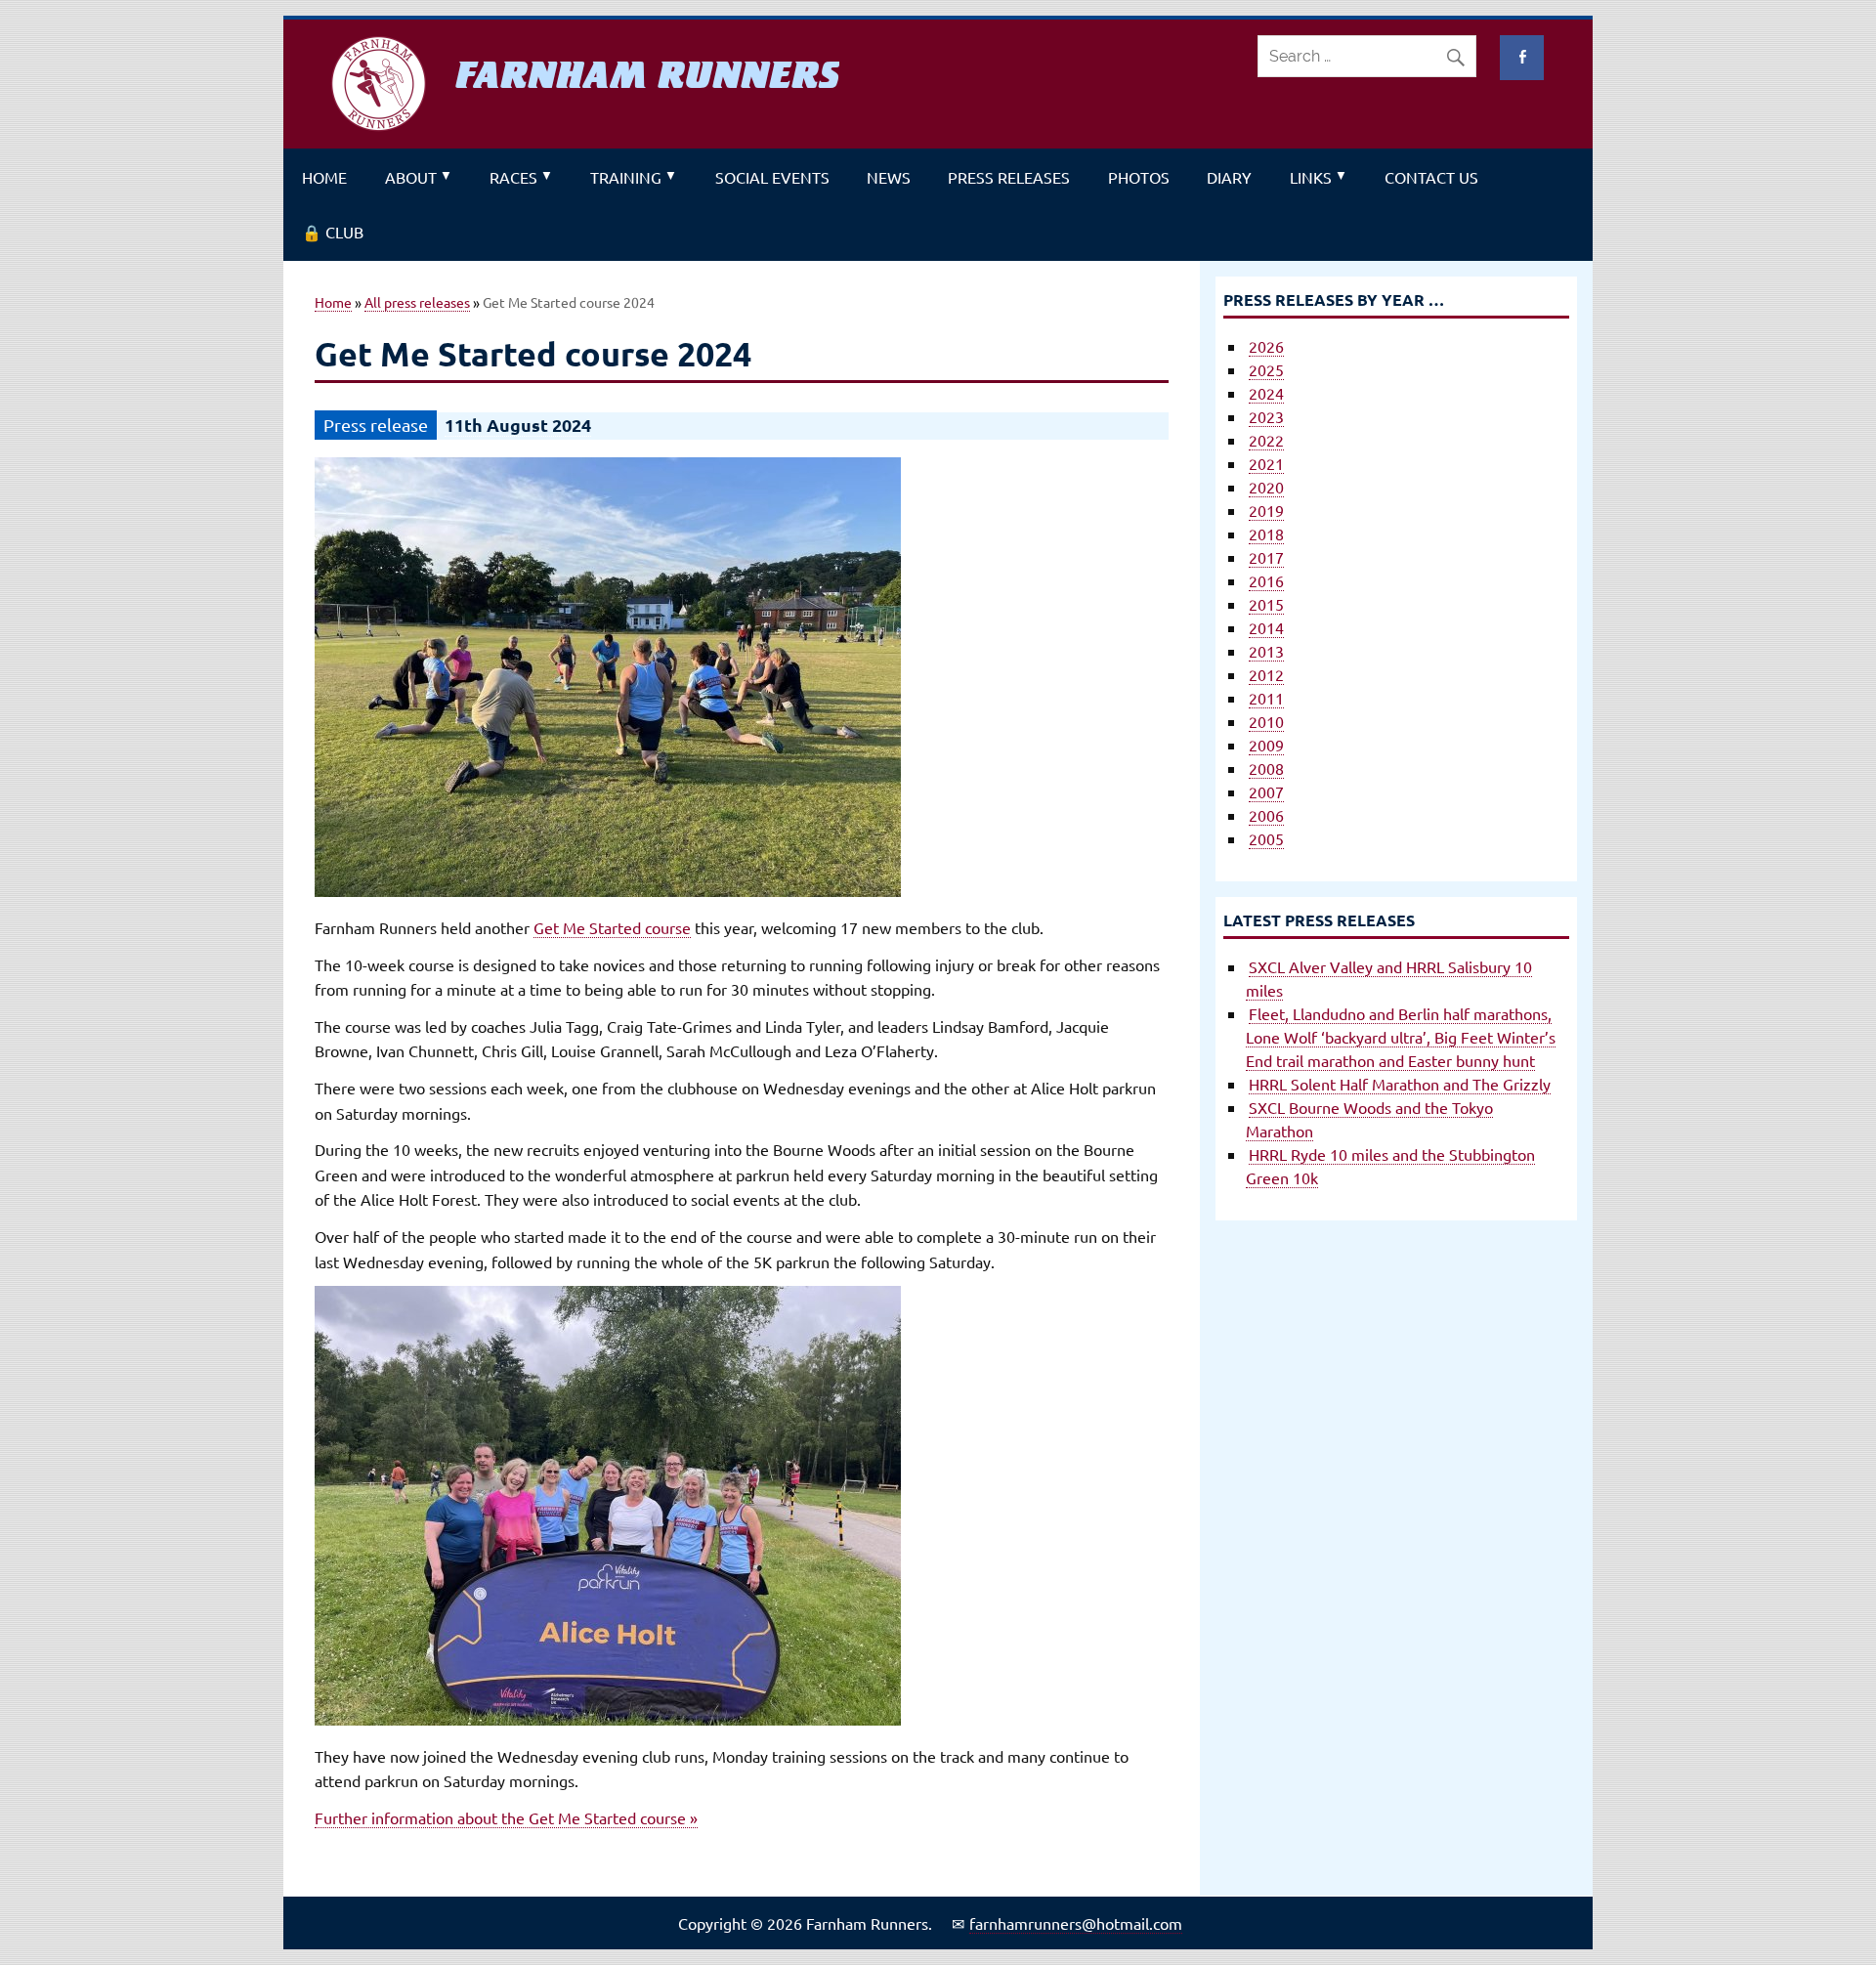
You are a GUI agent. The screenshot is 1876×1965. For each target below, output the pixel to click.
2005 (1266, 838)
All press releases (417, 302)
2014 (1266, 627)
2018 (1266, 534)
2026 (1266, 346)
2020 (1266, 487)
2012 (1266, 674)
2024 (1266, 393)
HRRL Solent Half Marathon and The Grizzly (1400, 1084)
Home (324, 177)
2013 (1266, 651)
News (889, 177)
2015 (1266, 604)
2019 (1266, 510)
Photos (1139, 177)
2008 (1266, 768)
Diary (1229, 177)
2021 (1266, 463)
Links (1311, 177)
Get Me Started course (612, 927)
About (411, 177)
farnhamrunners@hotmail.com (1076, 1923)
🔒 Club (333, 232)
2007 (1266, 791)
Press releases (1009, 177)
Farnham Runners (647, 75)
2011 (1266, 698)
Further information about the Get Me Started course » (506, 1817)
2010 (1266, 721)
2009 (1266, 745)
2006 (1266, 815)
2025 (1266, 369)
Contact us (1431, 177)
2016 (1266, 580)
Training (626, 177)
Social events (772, 177)
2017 (1266, 557)
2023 (1266, 416)
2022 (1266, 440)
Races (513, 177)
